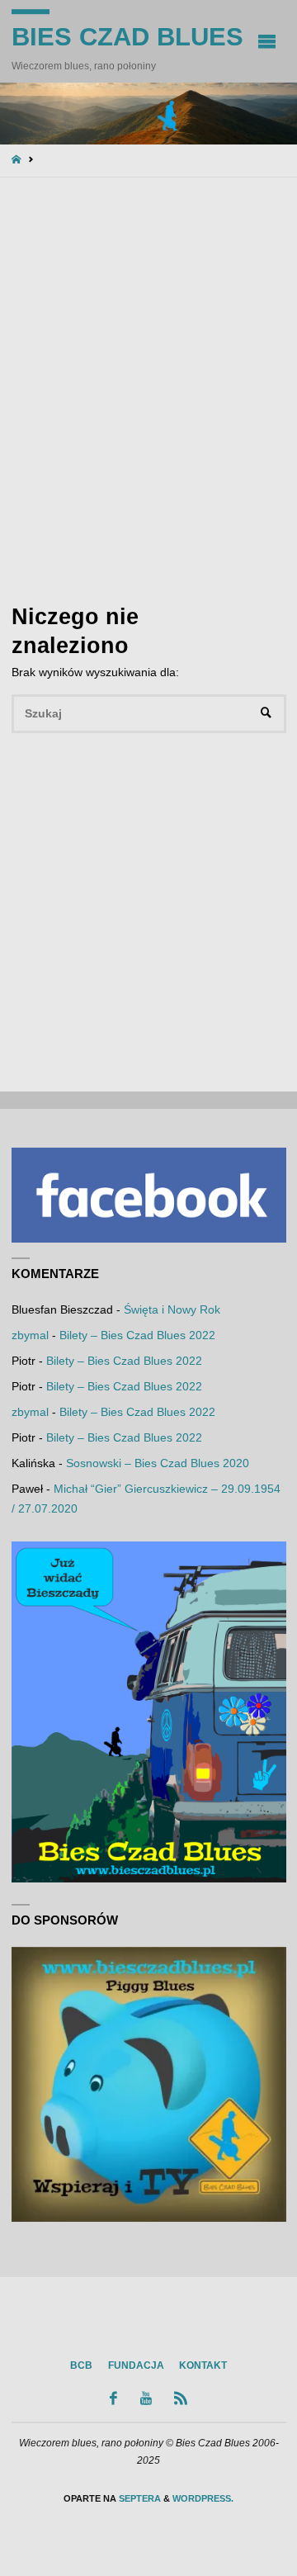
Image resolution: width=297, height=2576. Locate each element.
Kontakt (203, 2365)
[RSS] (181, 2398)
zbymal (30, 1335)
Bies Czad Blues (127, 37)
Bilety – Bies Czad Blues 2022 (137, 1335)
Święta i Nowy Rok (172, 1310)
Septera (139, 2498)
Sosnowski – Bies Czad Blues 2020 (158, 1463)
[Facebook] (114, 2398)
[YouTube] (146, 2398)
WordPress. (203, 2498)
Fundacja (136, 2365)
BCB (81, 2365)
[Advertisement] (148, 388)
